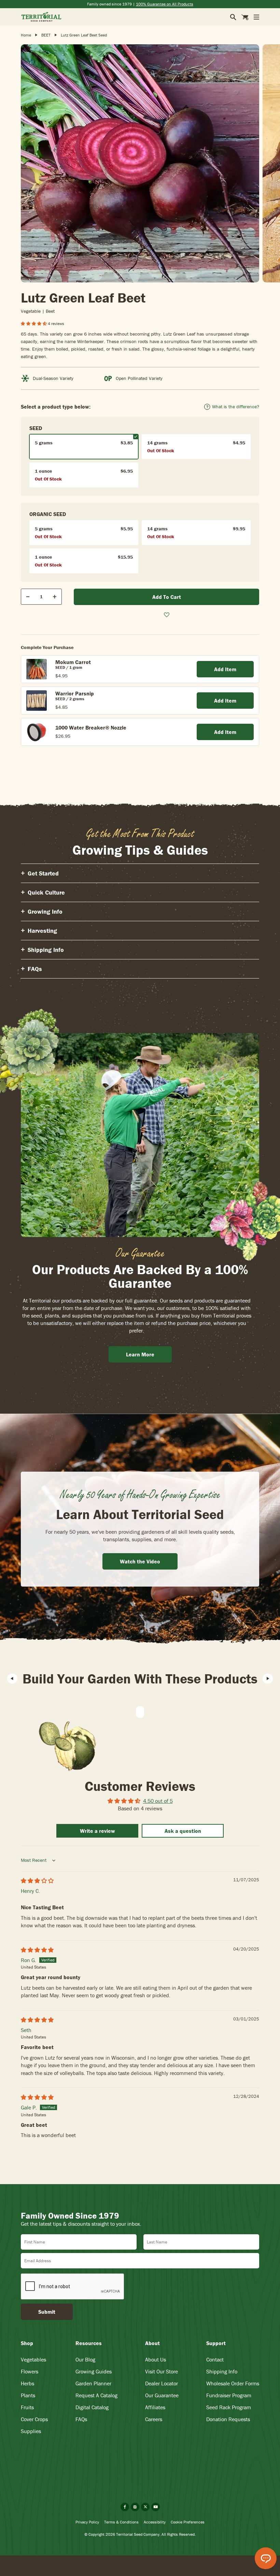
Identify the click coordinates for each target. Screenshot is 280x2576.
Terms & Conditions (121, 2522)
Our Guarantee (162, 2395)
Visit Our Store (162, 2371)
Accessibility (155, 2522)
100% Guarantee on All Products (165, 4)
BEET (46, 35)
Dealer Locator (162, 2383)
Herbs (27, 2383)
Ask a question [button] (183, 1831)
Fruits (27, 2407)
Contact (215, 2359)
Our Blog (85, 2359)
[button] (34, 323)
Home (26, 35)
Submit (47, 2312)
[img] (37, 1881)
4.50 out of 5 (158, 1801)
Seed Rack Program (229, 2407)
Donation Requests (228, 2419)
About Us (156, 2359)
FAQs (81, 2419)
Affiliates (155, 2407)
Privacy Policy (87, 2522)
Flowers (30, 2371)
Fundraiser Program (229, 2395)
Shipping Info (222, 2371)
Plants (28, 2395)
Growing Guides (94, 2371)
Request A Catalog (96, 2395)
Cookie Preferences (188, 2522)
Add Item (225, 669)
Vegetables (33, 2359)
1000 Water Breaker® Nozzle (91, 727)
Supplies (31, 2431)
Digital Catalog (92, 2407)
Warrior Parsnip (75, 693)
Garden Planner (93, 2383)
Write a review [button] (97, 1831)
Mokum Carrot (73, 662)
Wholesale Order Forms (233, 2383)
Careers (154, 2419)
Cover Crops (34, 2419)
